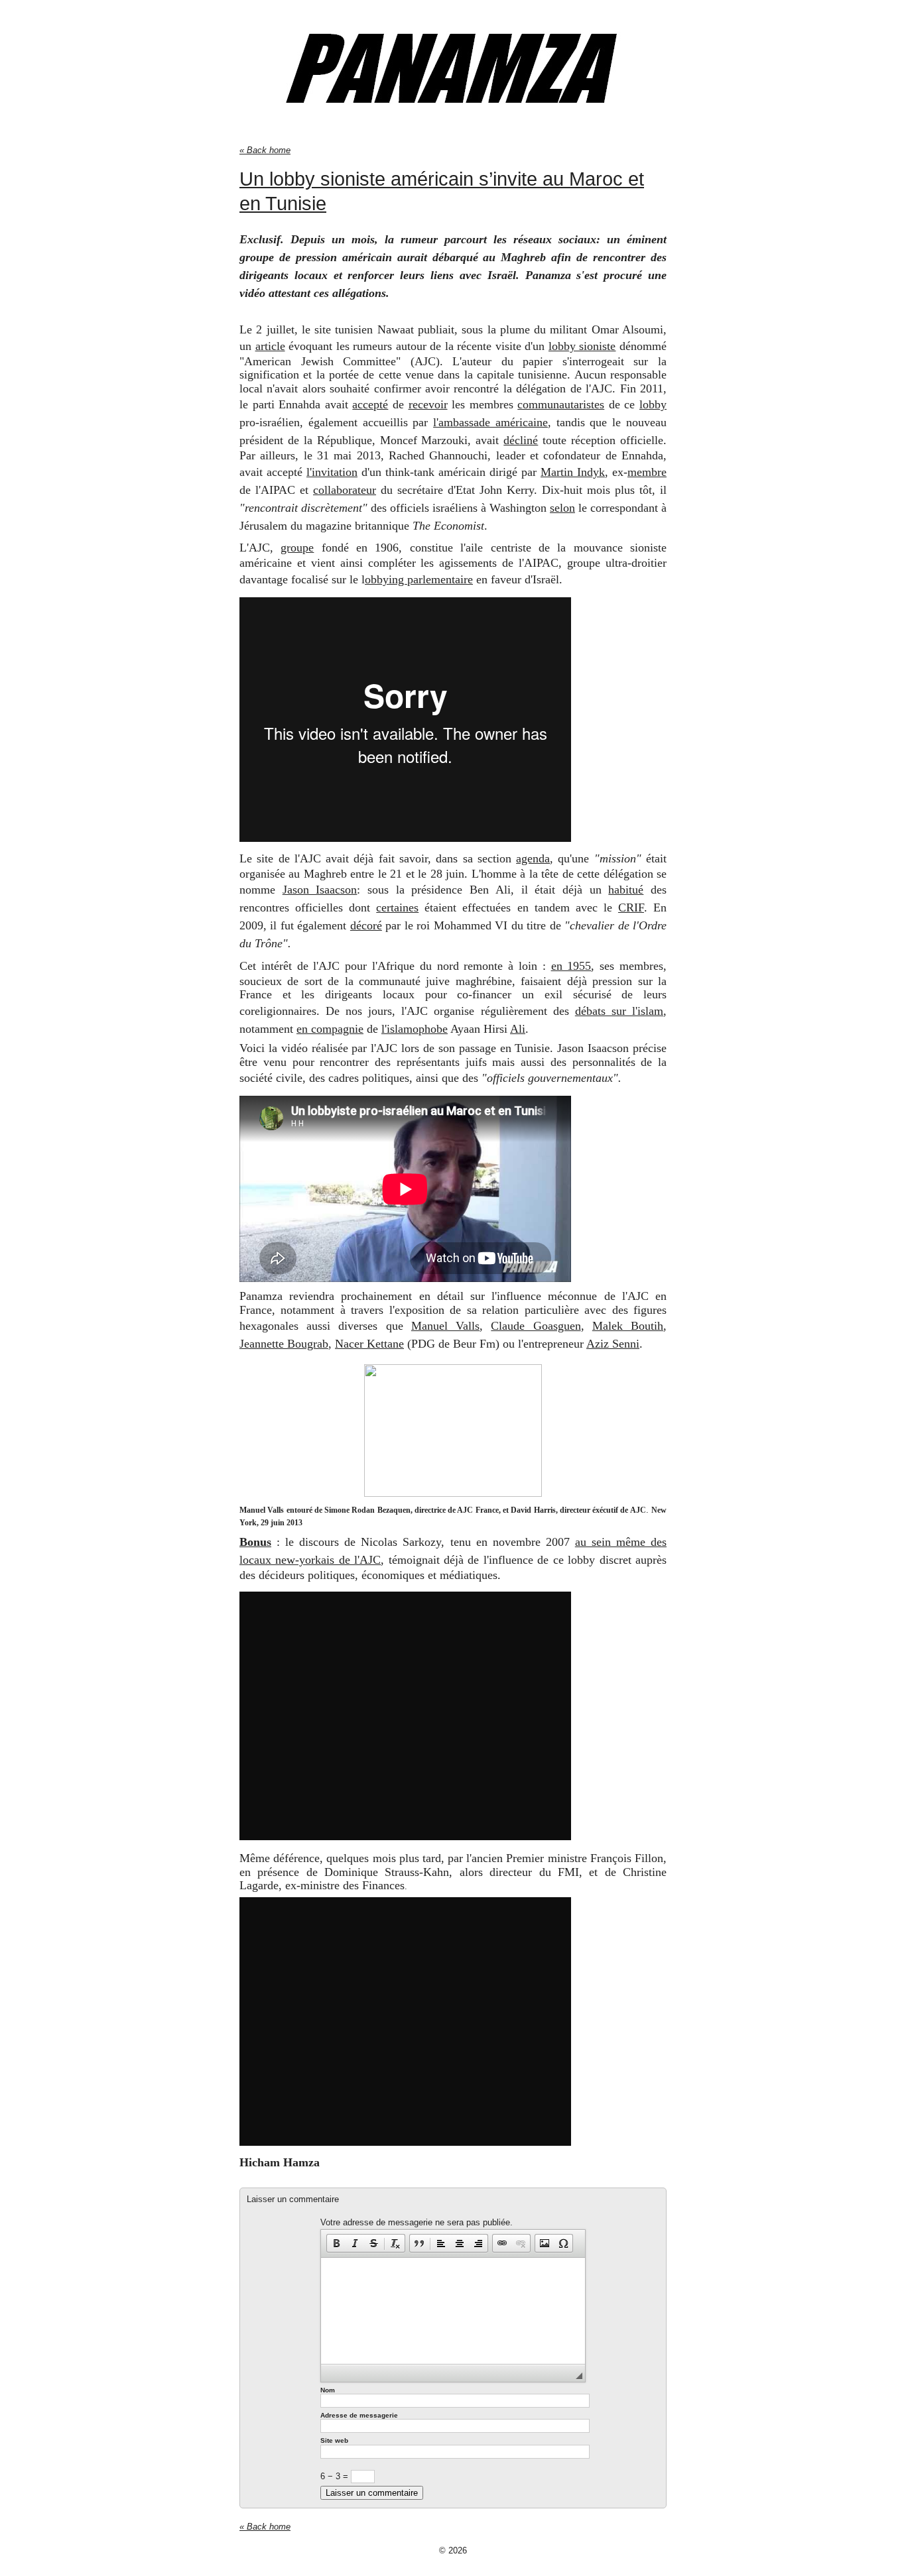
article (270, 346)
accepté (370, 404)
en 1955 (571, 966)
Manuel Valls (445, 1326)
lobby (653, 404)
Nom (328, 2390)
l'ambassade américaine (490, 422)
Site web (334, 2440)
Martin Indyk (573, 472)
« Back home (265, 150)
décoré (366, 925)
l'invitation (332, 472)
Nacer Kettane (369, 1344)
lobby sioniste (582, 346)
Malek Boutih (628, 1326)
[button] (336, 2243)
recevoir (428, 404)
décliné (521, 440)
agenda (533, 858)
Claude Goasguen (536, 1326)
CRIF (631, 907)
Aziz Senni (613, 1344)
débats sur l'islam (619, 1011)
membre (647, 472)
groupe (297, 548)
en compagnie (330, 1029)
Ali (518, 1029)
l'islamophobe (415, 1029)
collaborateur (345, 490)
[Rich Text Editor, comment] (453, 2311)
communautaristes (561, 404)
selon (562, 508)
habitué (626, 890)
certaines (397, 907)
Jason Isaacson (320, 890)
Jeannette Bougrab (284, 1344)
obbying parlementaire (419, 579)
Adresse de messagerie (359, 2415)
